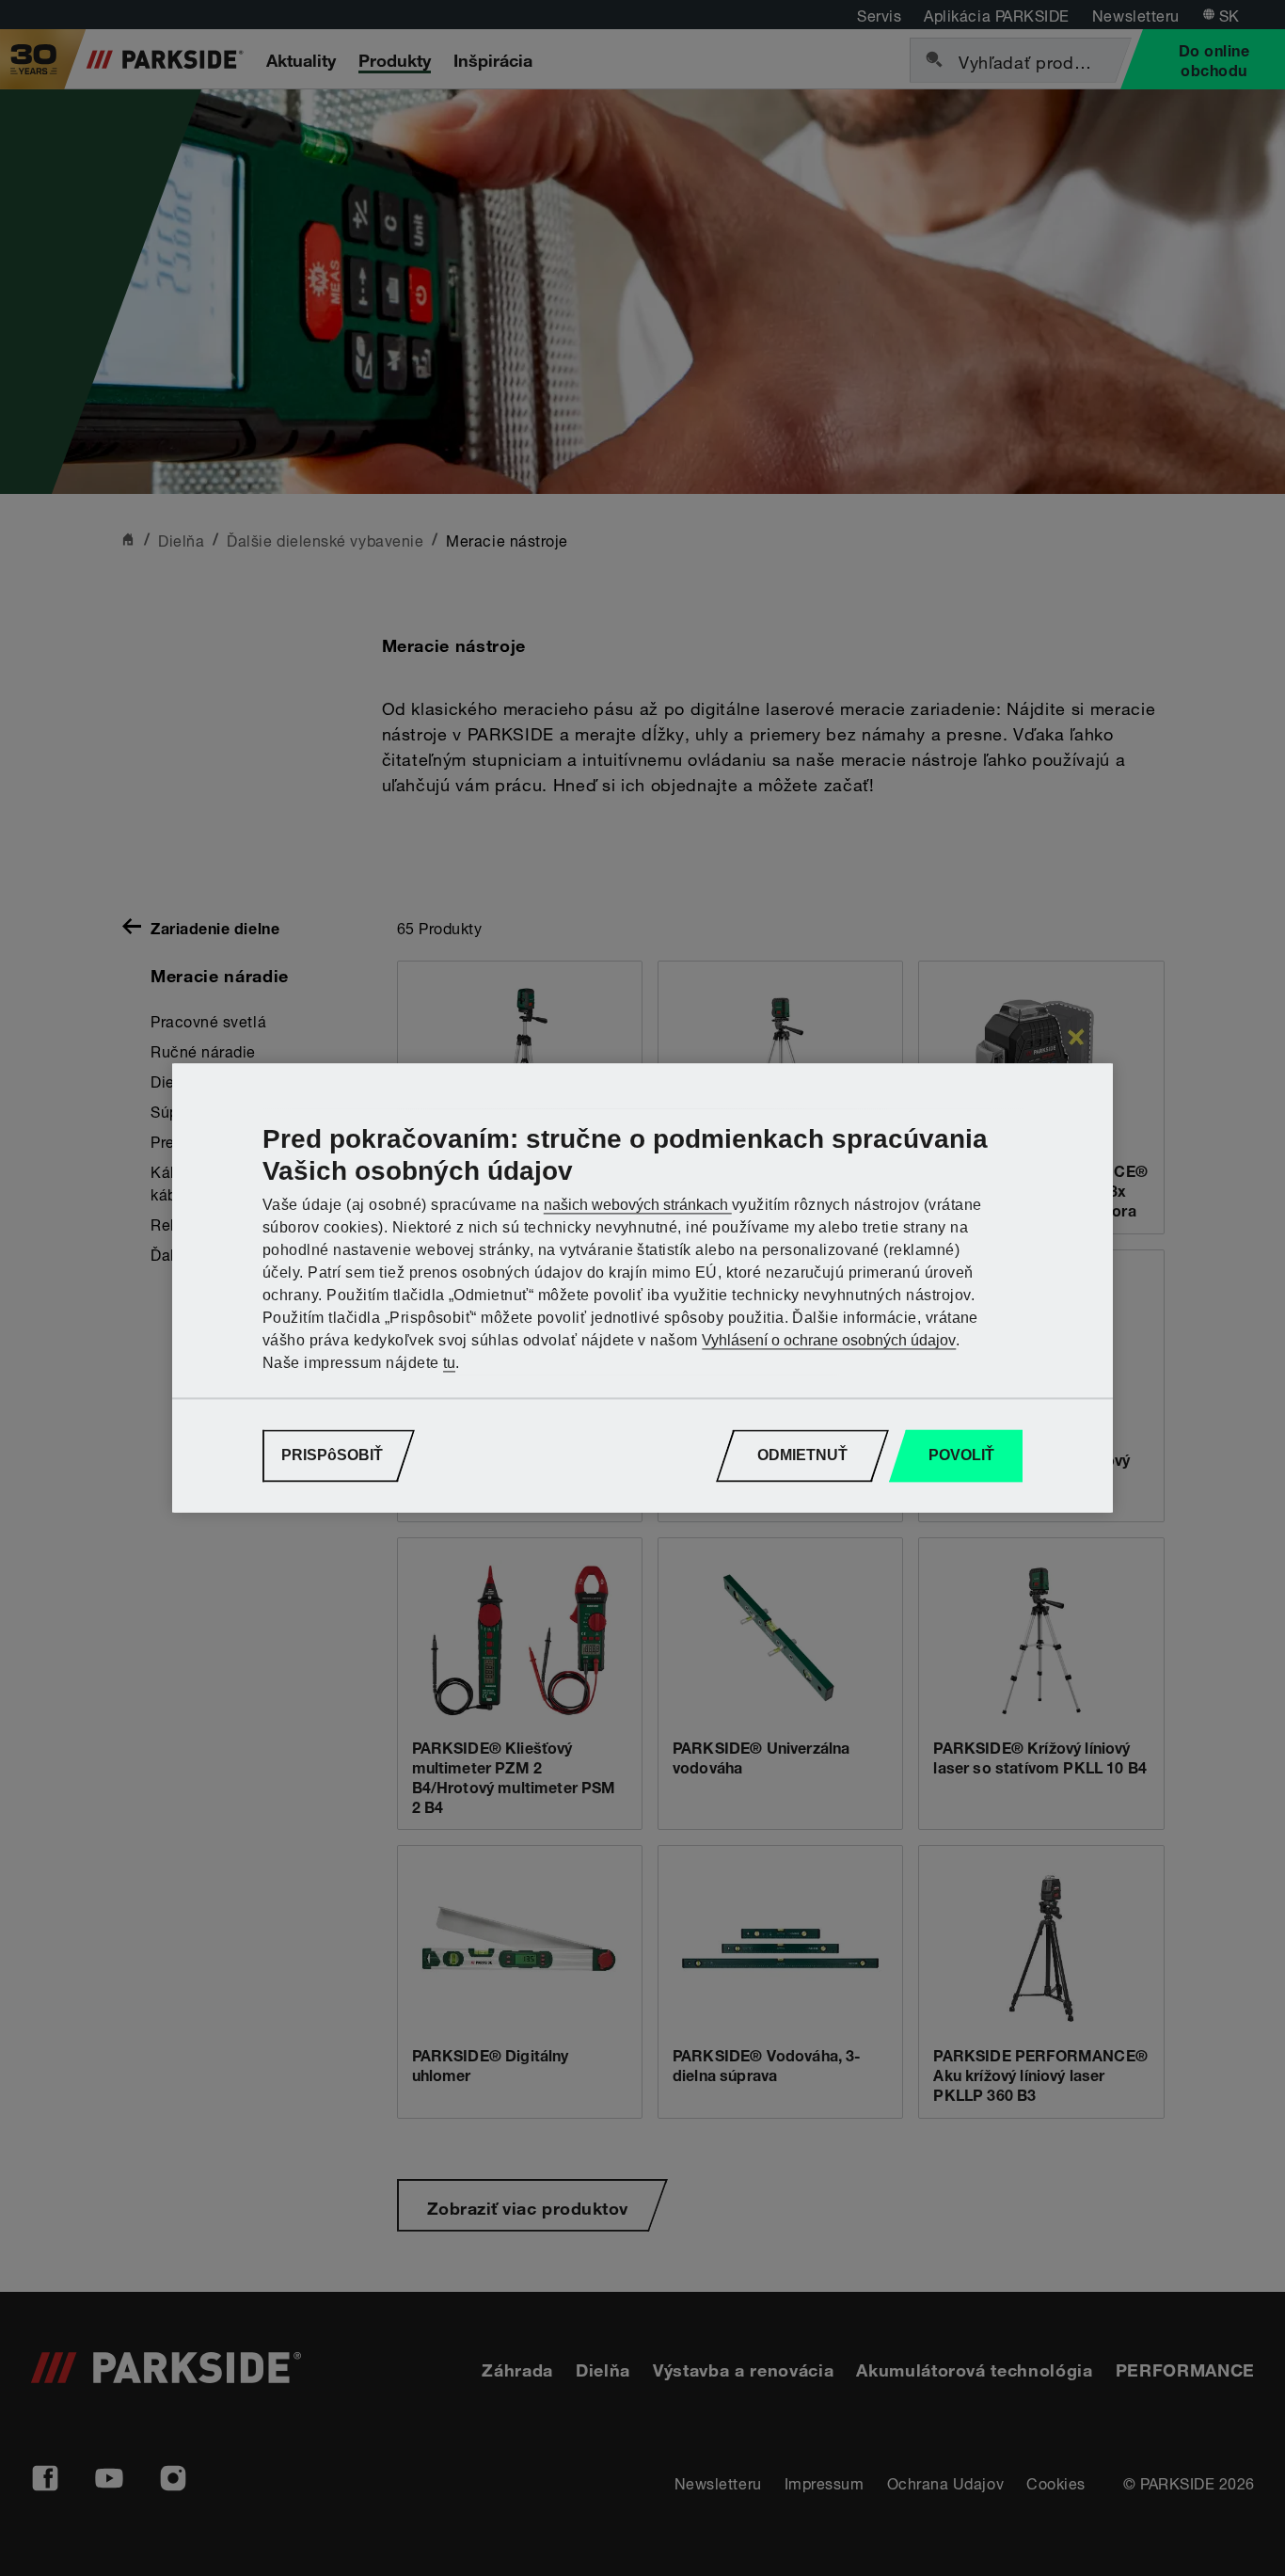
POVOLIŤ (961, 1456)
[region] (642, 1288)
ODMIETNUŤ (802, 1456)
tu (449, 1364)
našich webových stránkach (638, 1206)
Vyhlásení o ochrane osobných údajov (829, 1341)
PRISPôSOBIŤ (332, 1456)
